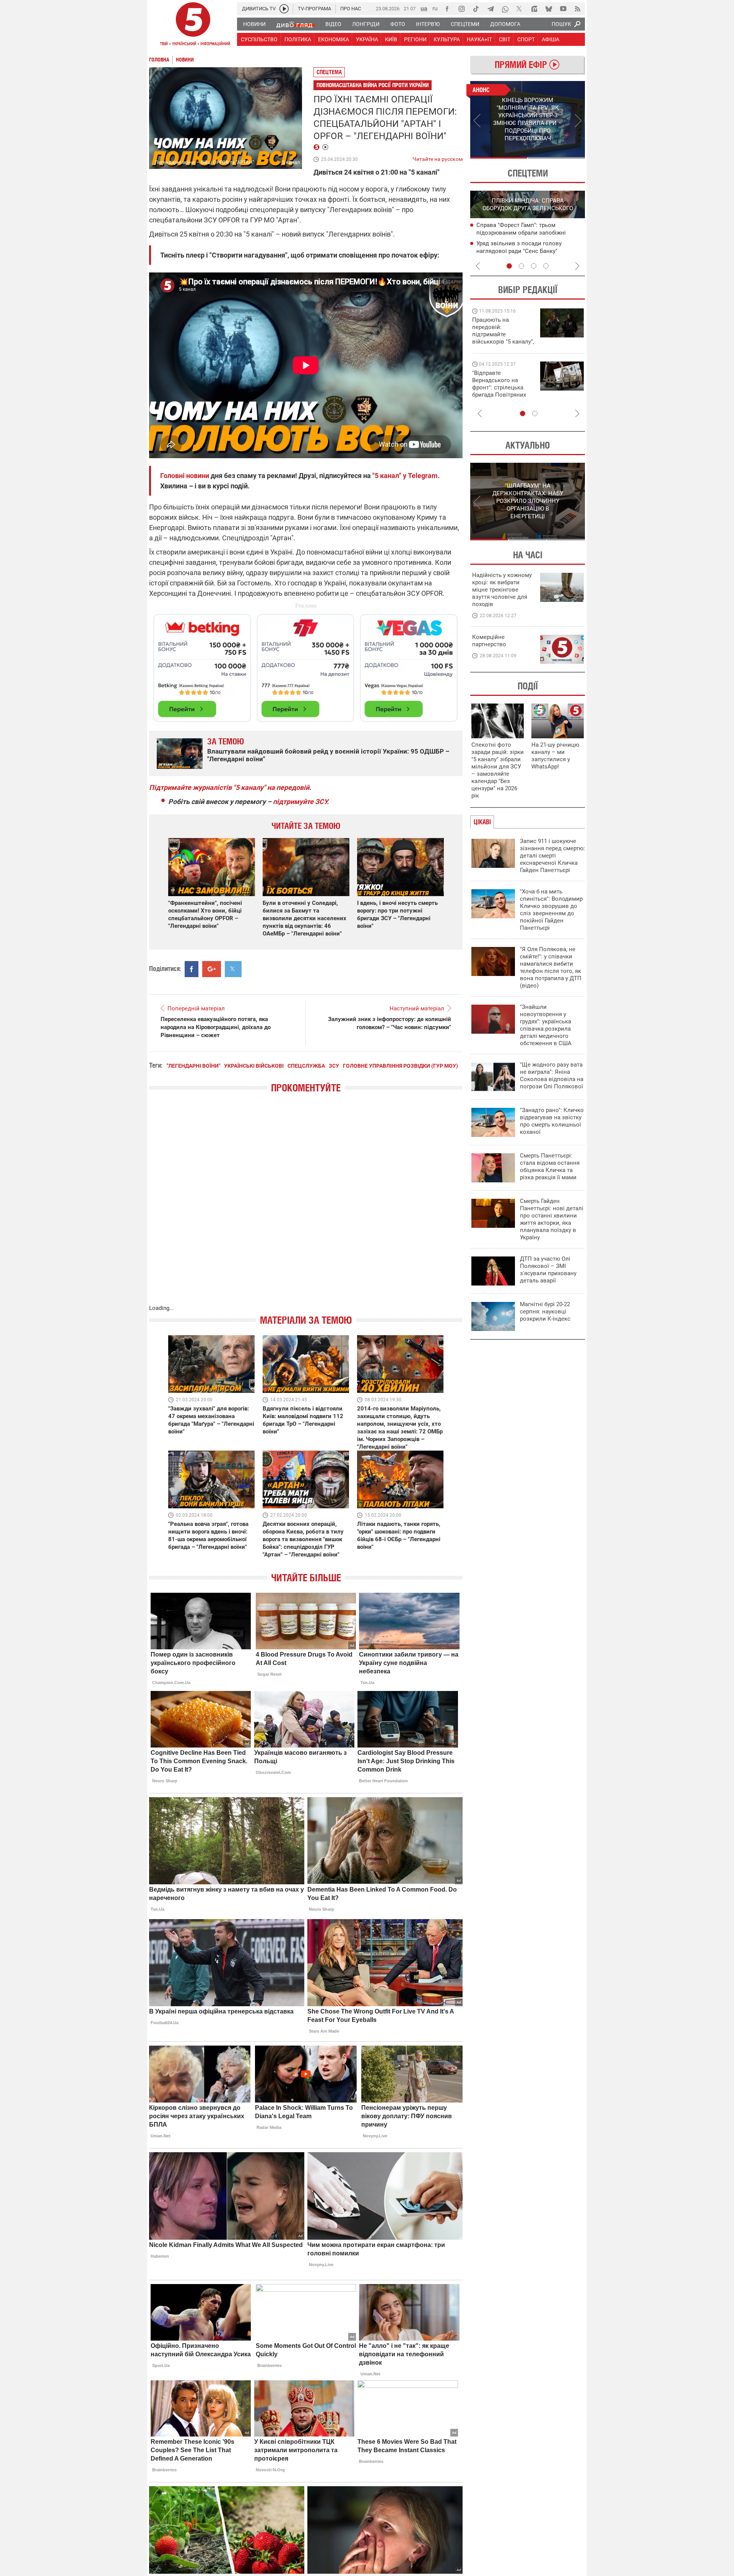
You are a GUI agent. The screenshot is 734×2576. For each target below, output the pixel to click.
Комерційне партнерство (489, 641)
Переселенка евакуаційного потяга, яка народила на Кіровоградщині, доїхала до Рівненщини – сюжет (216, 1027)
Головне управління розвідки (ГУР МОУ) (400, 1066)
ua (424, 8)
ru (435, 8)
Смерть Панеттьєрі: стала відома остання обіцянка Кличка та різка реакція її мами (550, 1166)
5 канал (291, 162)
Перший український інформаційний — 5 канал (193, 25)
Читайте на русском (438, 157)
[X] (520, 9)
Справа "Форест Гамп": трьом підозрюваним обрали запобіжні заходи (521, 233)
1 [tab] (499, 158)
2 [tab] (556, 158)
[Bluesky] (549, 9)
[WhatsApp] (505, 9)
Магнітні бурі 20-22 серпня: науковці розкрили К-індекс (545, 1312)
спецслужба (306, 1066)
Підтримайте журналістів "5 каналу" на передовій (229, 787)
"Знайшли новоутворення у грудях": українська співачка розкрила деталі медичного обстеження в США (546, 1025)
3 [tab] (534, 266)
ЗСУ (334, 1066)
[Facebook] (447, 9)
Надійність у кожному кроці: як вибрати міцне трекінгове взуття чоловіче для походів (502, 590)
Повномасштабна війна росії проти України (373, 85)
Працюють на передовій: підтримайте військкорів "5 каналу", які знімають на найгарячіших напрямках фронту (503, 342)
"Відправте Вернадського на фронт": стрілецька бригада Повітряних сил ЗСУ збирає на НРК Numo (499, 391)
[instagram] (461, 9)
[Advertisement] (306, 665)
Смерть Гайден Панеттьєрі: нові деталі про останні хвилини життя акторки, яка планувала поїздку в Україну (552, 1219)
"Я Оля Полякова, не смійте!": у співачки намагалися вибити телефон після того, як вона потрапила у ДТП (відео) (551, 967)
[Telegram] (490, 9)
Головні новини (185, 476)
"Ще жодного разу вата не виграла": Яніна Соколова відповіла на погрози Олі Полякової (552, 1076)
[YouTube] (563, 9)
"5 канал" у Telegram (405, 476)
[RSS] (578, 9)
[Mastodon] (534, 9)
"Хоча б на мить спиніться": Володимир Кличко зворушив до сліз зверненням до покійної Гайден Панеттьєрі (551, 910)
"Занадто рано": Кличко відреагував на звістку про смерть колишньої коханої (552, 1121)
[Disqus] (306, 1206)
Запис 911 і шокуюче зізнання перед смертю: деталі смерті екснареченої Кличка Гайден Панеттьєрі (552, 856)
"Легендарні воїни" (193, 1066)
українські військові (254, 1066)
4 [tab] (546, 266)
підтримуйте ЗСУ (300, 802)
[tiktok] (476, 9)
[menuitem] (254, 24)
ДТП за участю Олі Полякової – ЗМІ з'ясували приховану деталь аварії (548, 1270)
